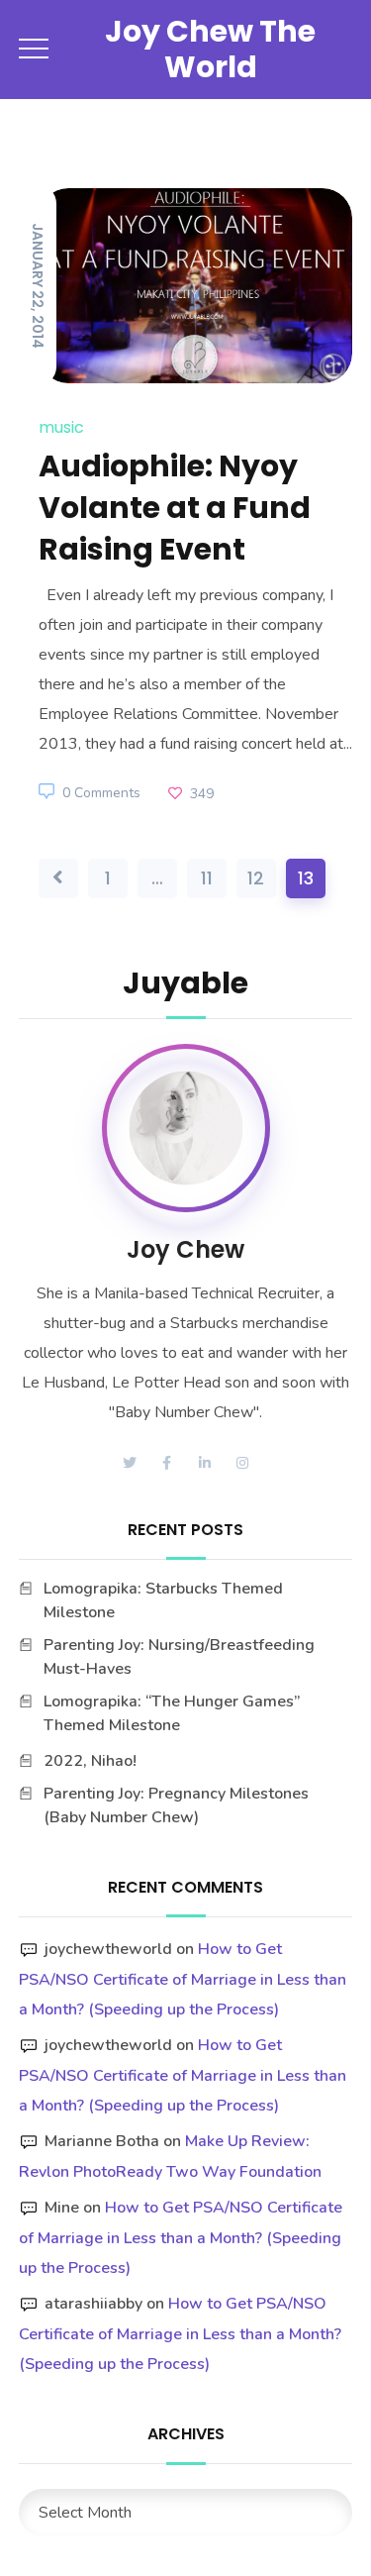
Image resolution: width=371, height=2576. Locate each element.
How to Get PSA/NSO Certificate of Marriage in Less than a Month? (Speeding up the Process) (183, 1979)
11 (207, 878)
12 (256, 878)
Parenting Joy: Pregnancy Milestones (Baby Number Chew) (176, 1805)
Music (61, 427)
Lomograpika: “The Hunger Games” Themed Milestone (172, 1713)
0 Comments (101, 793)
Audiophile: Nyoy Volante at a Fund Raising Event (175, 508)
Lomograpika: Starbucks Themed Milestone (163, 1600)
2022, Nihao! (90, 1761)
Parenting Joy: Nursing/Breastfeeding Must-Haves (179, 1657)
